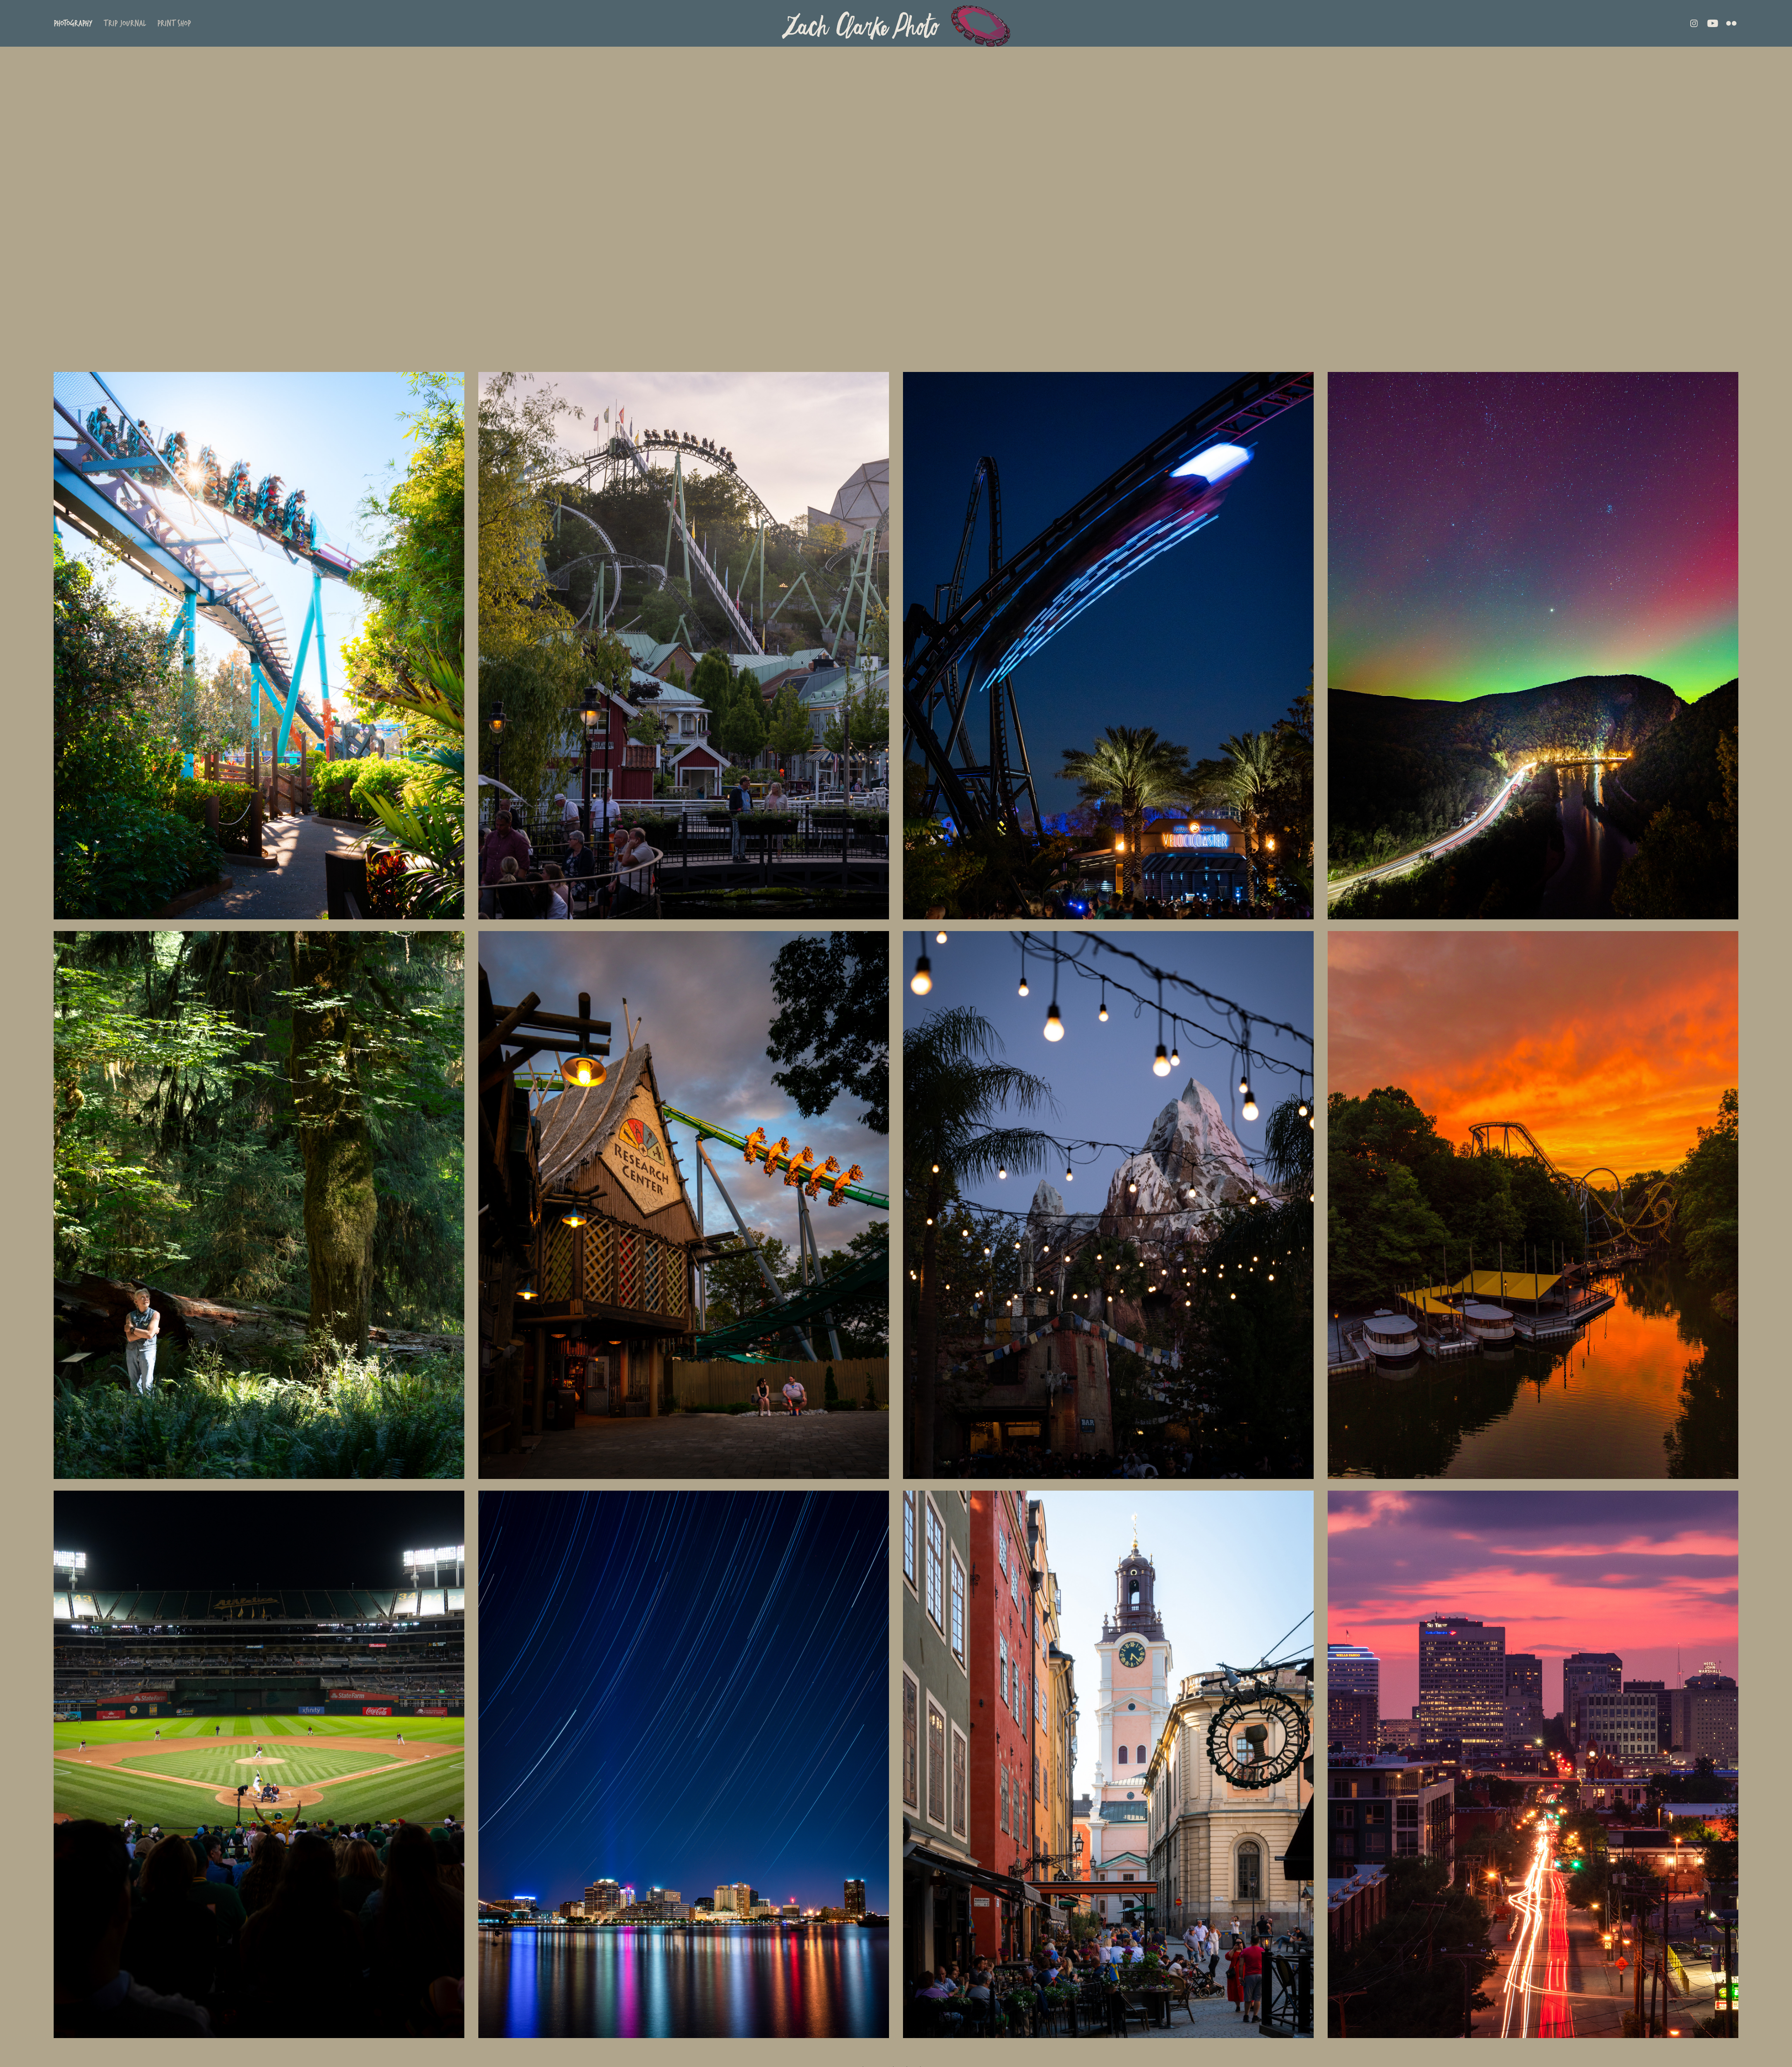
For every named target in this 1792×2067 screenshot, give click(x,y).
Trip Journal (125, 23)
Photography (73, 23)
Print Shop (174, 23)
